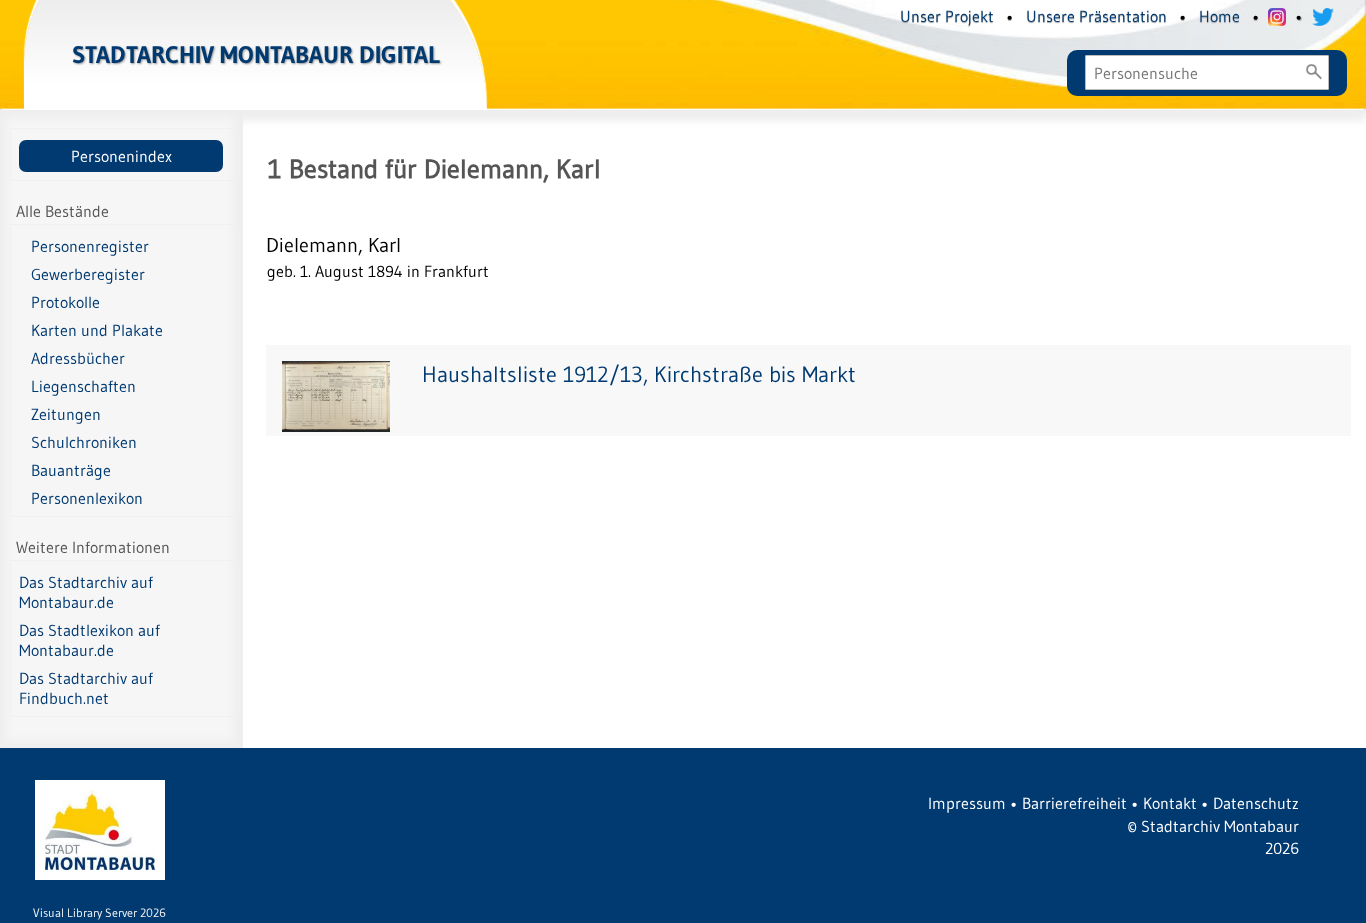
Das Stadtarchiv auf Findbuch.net (86, 688)
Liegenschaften (83, 386)
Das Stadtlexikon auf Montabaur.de (89, 640)
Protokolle (65, 302)
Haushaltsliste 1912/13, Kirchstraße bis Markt (639, 374)
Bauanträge (71, 470)
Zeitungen (66, 414)
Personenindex (121, 156)
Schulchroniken (84, 442)
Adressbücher (78, 358)
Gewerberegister (88, 274)
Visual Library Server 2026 (99, 912)
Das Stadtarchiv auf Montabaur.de (86, 592)
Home (1219, 16)
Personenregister (90, 246)
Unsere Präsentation (1096, 16)
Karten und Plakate (97, 330)
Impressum (967, 803)
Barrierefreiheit (1074, 803)
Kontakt (1170, 803)
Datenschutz (1256, 803)
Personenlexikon (87, 498)
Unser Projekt (947, 16)
